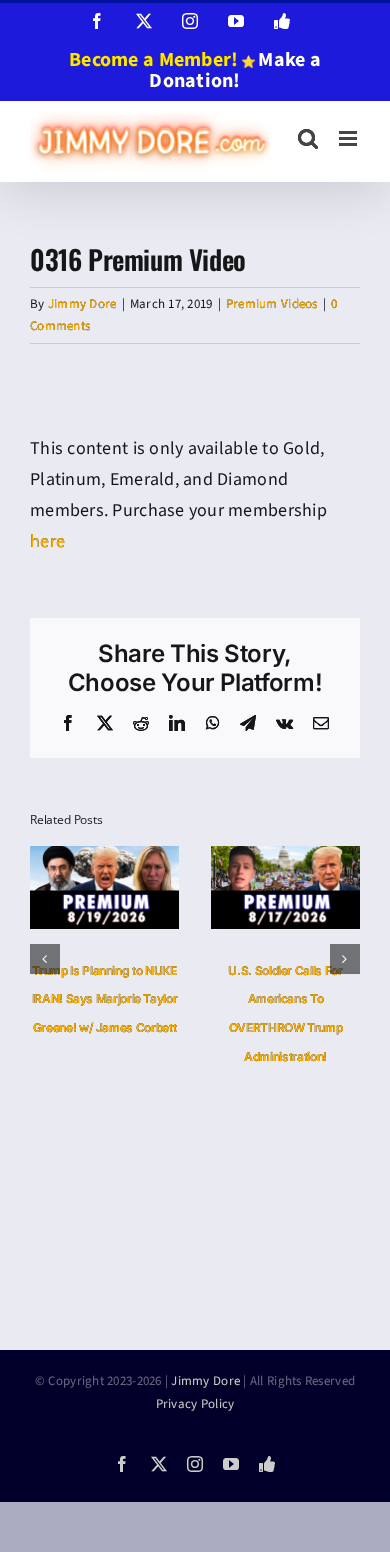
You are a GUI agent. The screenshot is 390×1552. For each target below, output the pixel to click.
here (47, 541)
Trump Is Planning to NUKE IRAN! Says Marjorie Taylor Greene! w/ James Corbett (105, 999)
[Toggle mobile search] (308, 138)
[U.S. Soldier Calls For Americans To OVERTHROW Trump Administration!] (285, 858)
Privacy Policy (195, 1404)
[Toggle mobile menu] (349, 138)
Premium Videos (272, 304)
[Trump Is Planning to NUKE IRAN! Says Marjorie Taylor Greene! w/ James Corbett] (104, 858)
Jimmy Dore (82, 304)
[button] (45, 959)
